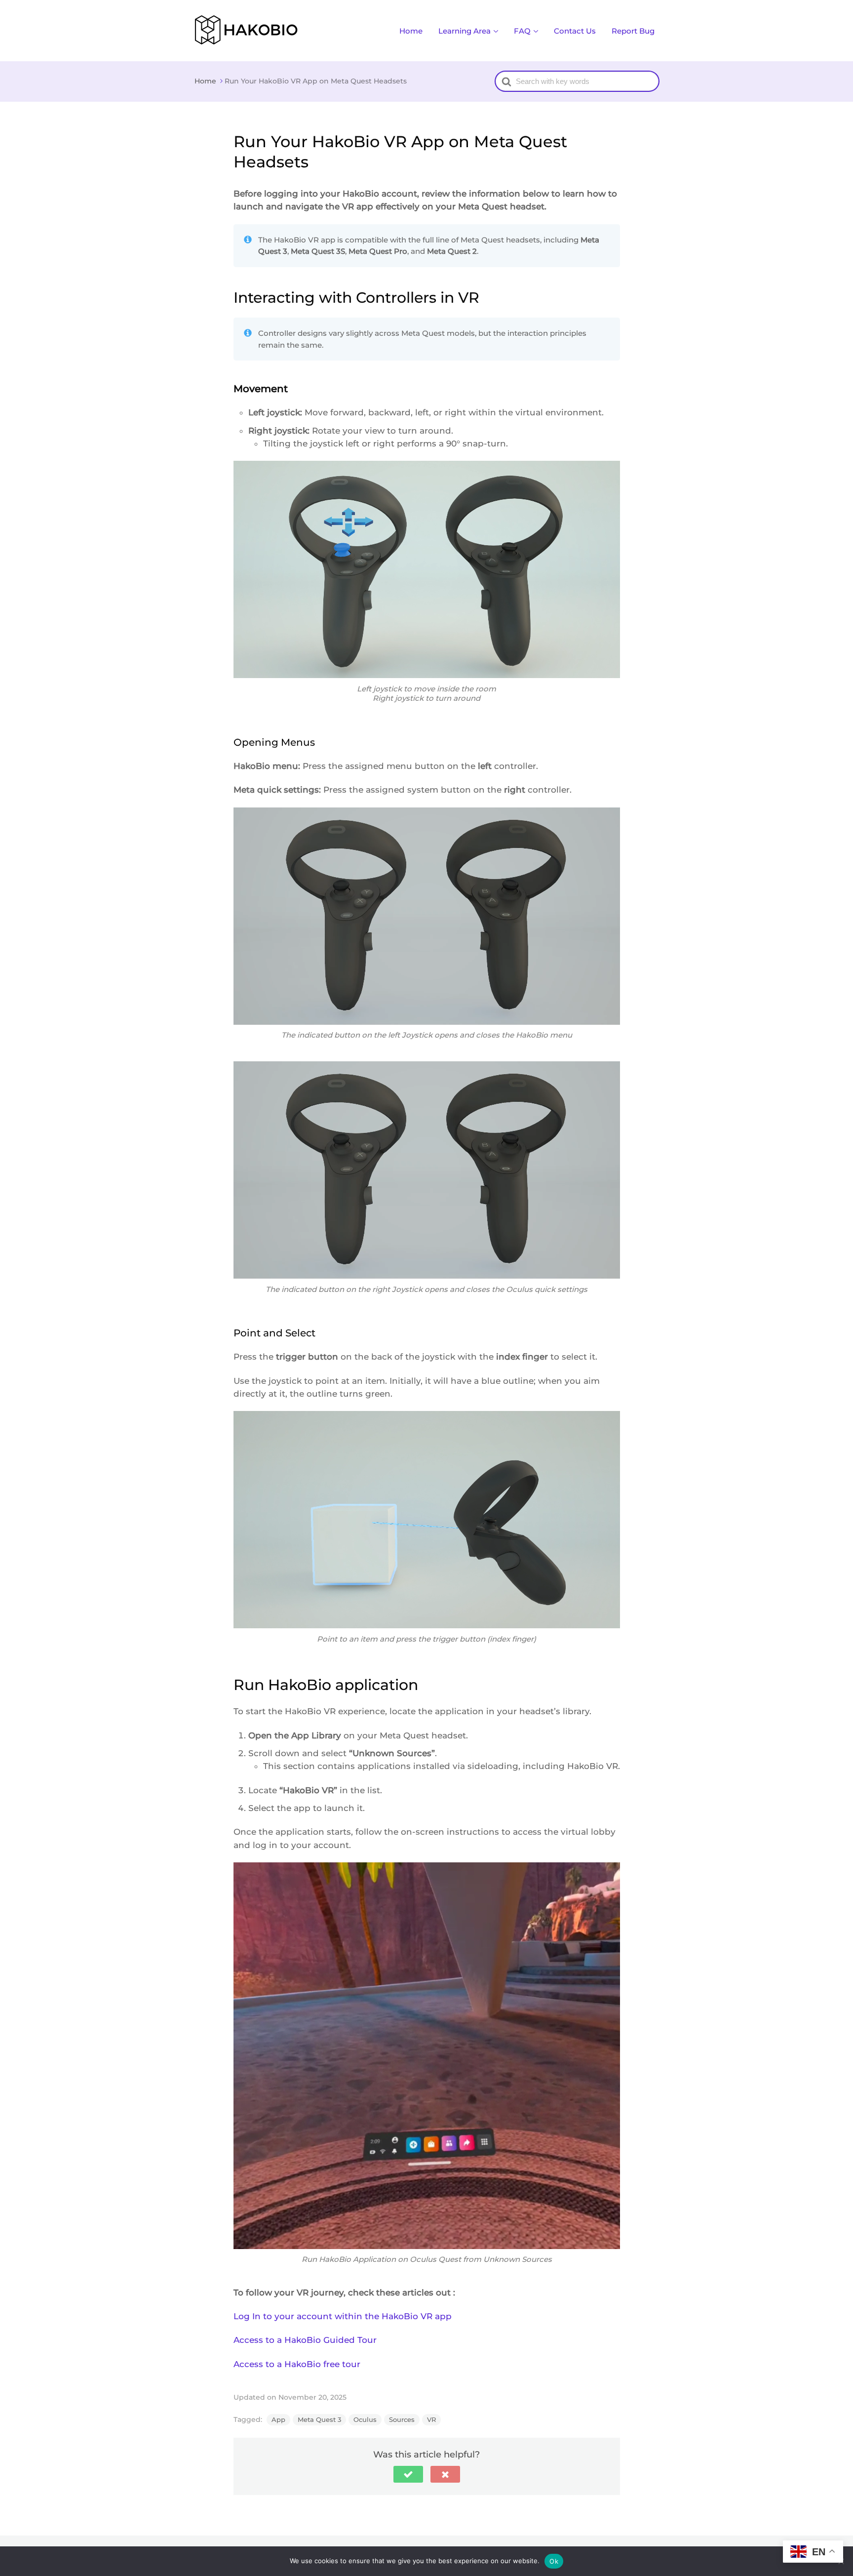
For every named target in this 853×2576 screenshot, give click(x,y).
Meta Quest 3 (319, 2419)
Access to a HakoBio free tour (297, 2364)
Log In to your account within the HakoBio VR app (343, 2316)
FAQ (522, 31)
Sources (402, 2419)
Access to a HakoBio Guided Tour (305, 2340)
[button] (408, 2474)
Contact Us (575, 31)
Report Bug (633, 31)
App (278, 2419)
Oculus (365, 2419)
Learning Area (465, 31)
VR (431, 2419)
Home (411, 31)
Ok (554, 2561)
